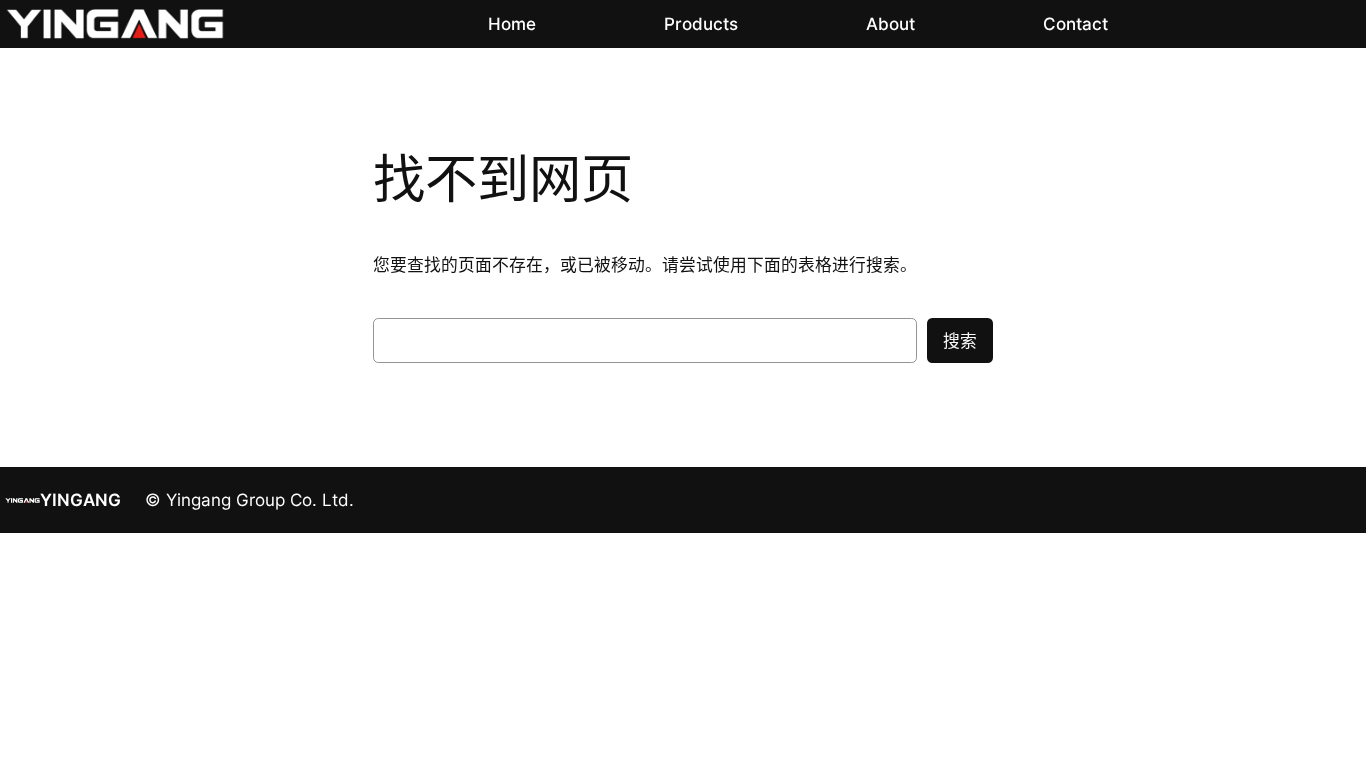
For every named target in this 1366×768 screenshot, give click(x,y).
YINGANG (80, 500)
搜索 (960, 341)
